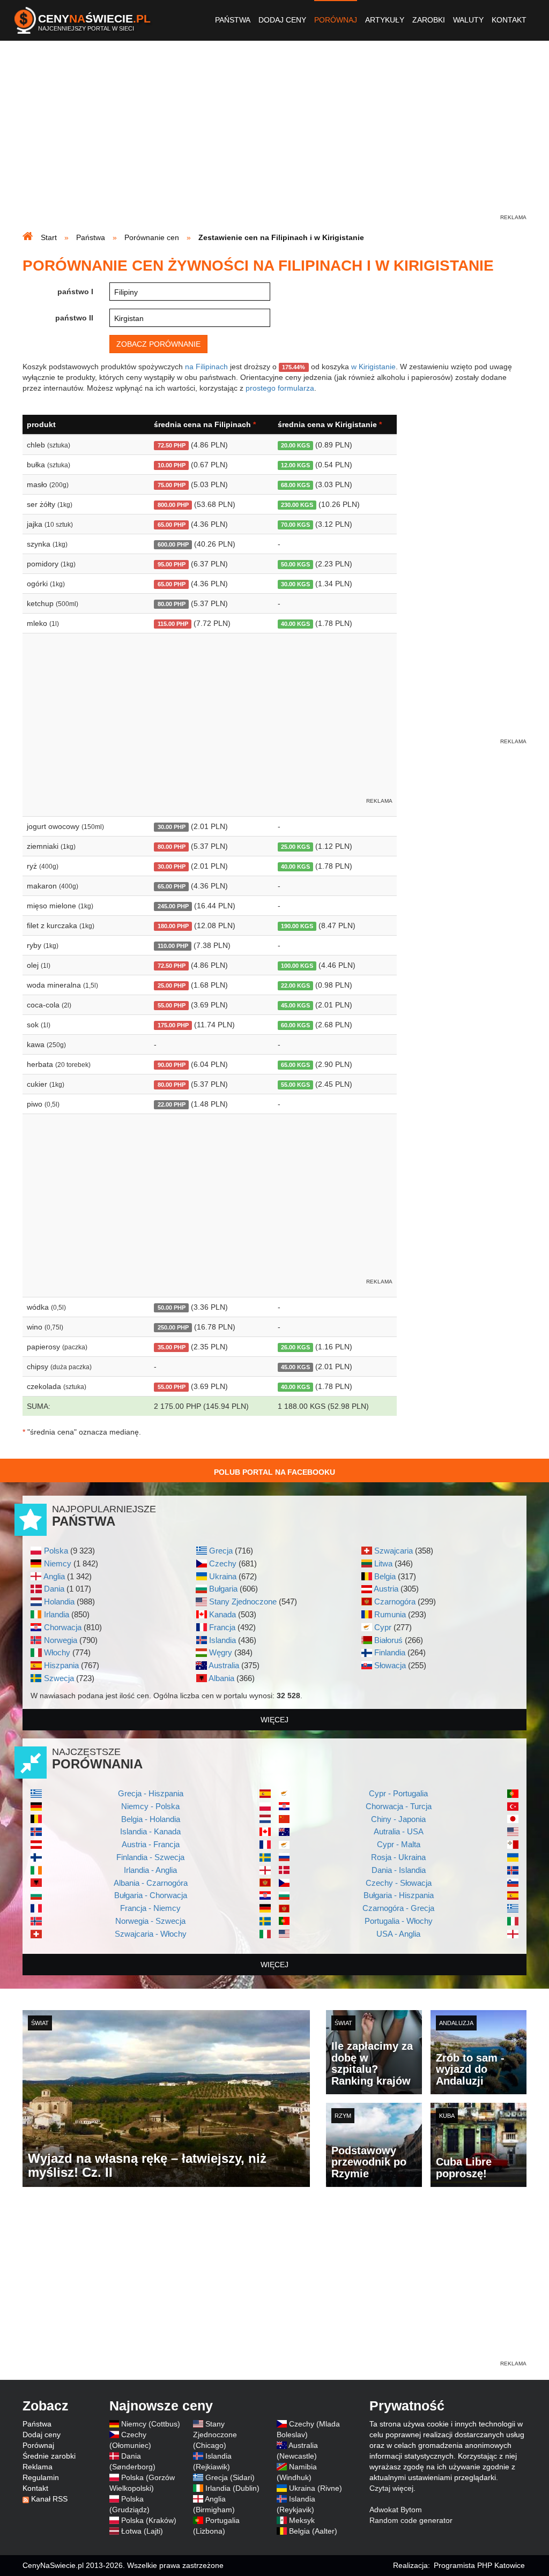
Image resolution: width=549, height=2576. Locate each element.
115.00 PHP (173, 624)
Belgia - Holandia (151, 1819)
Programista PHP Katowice (479, 2565)
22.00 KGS (295, 985)
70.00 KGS (295, 525)
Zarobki (429, 20)
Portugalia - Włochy (399, 1921)
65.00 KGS (295, 1065)
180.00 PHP (173, 926)
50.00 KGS (295, 564)
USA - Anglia (398, 1934)
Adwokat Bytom (396, 2510)
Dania (54, 1589)
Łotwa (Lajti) (142, 2531)
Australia (224, 1665)
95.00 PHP (172, 564)
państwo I (75, 292)
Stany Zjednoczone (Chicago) (215, 2435)
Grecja (221, 1551)
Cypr (383, 1627)
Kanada (222, 1614)
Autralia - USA (399, 1831)
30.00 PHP (172, 827)
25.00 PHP (172, 985)
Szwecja (59, 1678)
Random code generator (411, 2520)
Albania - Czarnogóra (151, 1883)
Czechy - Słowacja (399, 1883)
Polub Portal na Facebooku (274, 1472)
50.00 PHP (172, 1308)
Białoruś (388, 1640)
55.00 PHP (172, 1005)
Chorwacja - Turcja (399, 1806)
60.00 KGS (295, 1025)
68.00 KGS (295, 485)
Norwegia (61, 1640)
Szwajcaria (394, 1551)
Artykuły (385, 20)
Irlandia (57, 1614)
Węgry (221, 1652)
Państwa (233, 20)
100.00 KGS (297, 966)
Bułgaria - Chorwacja (151, 1895)
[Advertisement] (274, 137)
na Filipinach (206, 367)
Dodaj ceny (282, 20)
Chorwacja (63, 1627)
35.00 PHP (172, 1347)
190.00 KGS (297, 926)
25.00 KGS (295, 847)
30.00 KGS (295, 584)
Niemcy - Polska (150, 1806)
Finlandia (390, 1652)
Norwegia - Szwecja (150, 1921)
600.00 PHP (173, 544)
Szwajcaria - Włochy (151, 1934)
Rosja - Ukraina (398, 1857)
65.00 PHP (172, 525)
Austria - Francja (151, 1844)
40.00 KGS (295, 624)
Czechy (223, 1563)
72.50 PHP (172, 445)
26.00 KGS (295, 1347)
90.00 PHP (172, 1065)
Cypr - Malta (399, 1844)
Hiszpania (61, 1665)
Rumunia (390, 1614)
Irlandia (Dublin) (232, 2488)
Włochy (57, 1652)
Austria (386, 1589)
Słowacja (390, 1665)
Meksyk (302, 2520)
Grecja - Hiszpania (151, 1793)
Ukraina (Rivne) (316, 2488)
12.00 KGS (295, 465)
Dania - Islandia (399, 1870)
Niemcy (58, 1563)
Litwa (383, 1563)
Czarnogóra (395, 1601)
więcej (274, 1720)
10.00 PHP (172, 465)
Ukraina (223, 1576)
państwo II (74, 318)
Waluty (468, 20)
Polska (56, 1551)
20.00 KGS (295, 445)
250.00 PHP (173, 1327)
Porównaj (336, 20)
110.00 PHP (173, 946)
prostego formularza (280, 388)
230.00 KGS (297, 505)
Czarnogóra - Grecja (398, 1908)
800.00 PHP (173, 505)
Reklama (38, 2467)
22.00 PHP (172, 1104)
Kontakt (509, 20)
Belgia (385, 1576)
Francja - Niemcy (150, 1908)
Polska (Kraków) (149, 2520)
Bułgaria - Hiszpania (399, 1895)
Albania (221, 1678)
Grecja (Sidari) (230, 2477)
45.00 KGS (295, 1005)
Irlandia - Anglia (150, 1870)
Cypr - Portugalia (398, 1793)
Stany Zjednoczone (243, 1601)
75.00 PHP (172, 485)
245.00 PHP (173, 906)
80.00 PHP (172, 604)
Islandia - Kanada (150, 1831)
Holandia (59, 1601)
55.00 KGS (295, 1085)
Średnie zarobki (49, 2456)
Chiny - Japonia (398, 1819)
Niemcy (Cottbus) (151, 2424)
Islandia (222, 1640)
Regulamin (41, 2477)
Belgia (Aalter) (313, 2531)
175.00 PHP (173, 1025)
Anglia (54, 1576)
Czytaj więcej (391, 2488)
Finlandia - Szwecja (150, 1857)
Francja (222, 1627)
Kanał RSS (49, 2499)
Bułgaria (223, 1589)
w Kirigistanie (373, 367)
